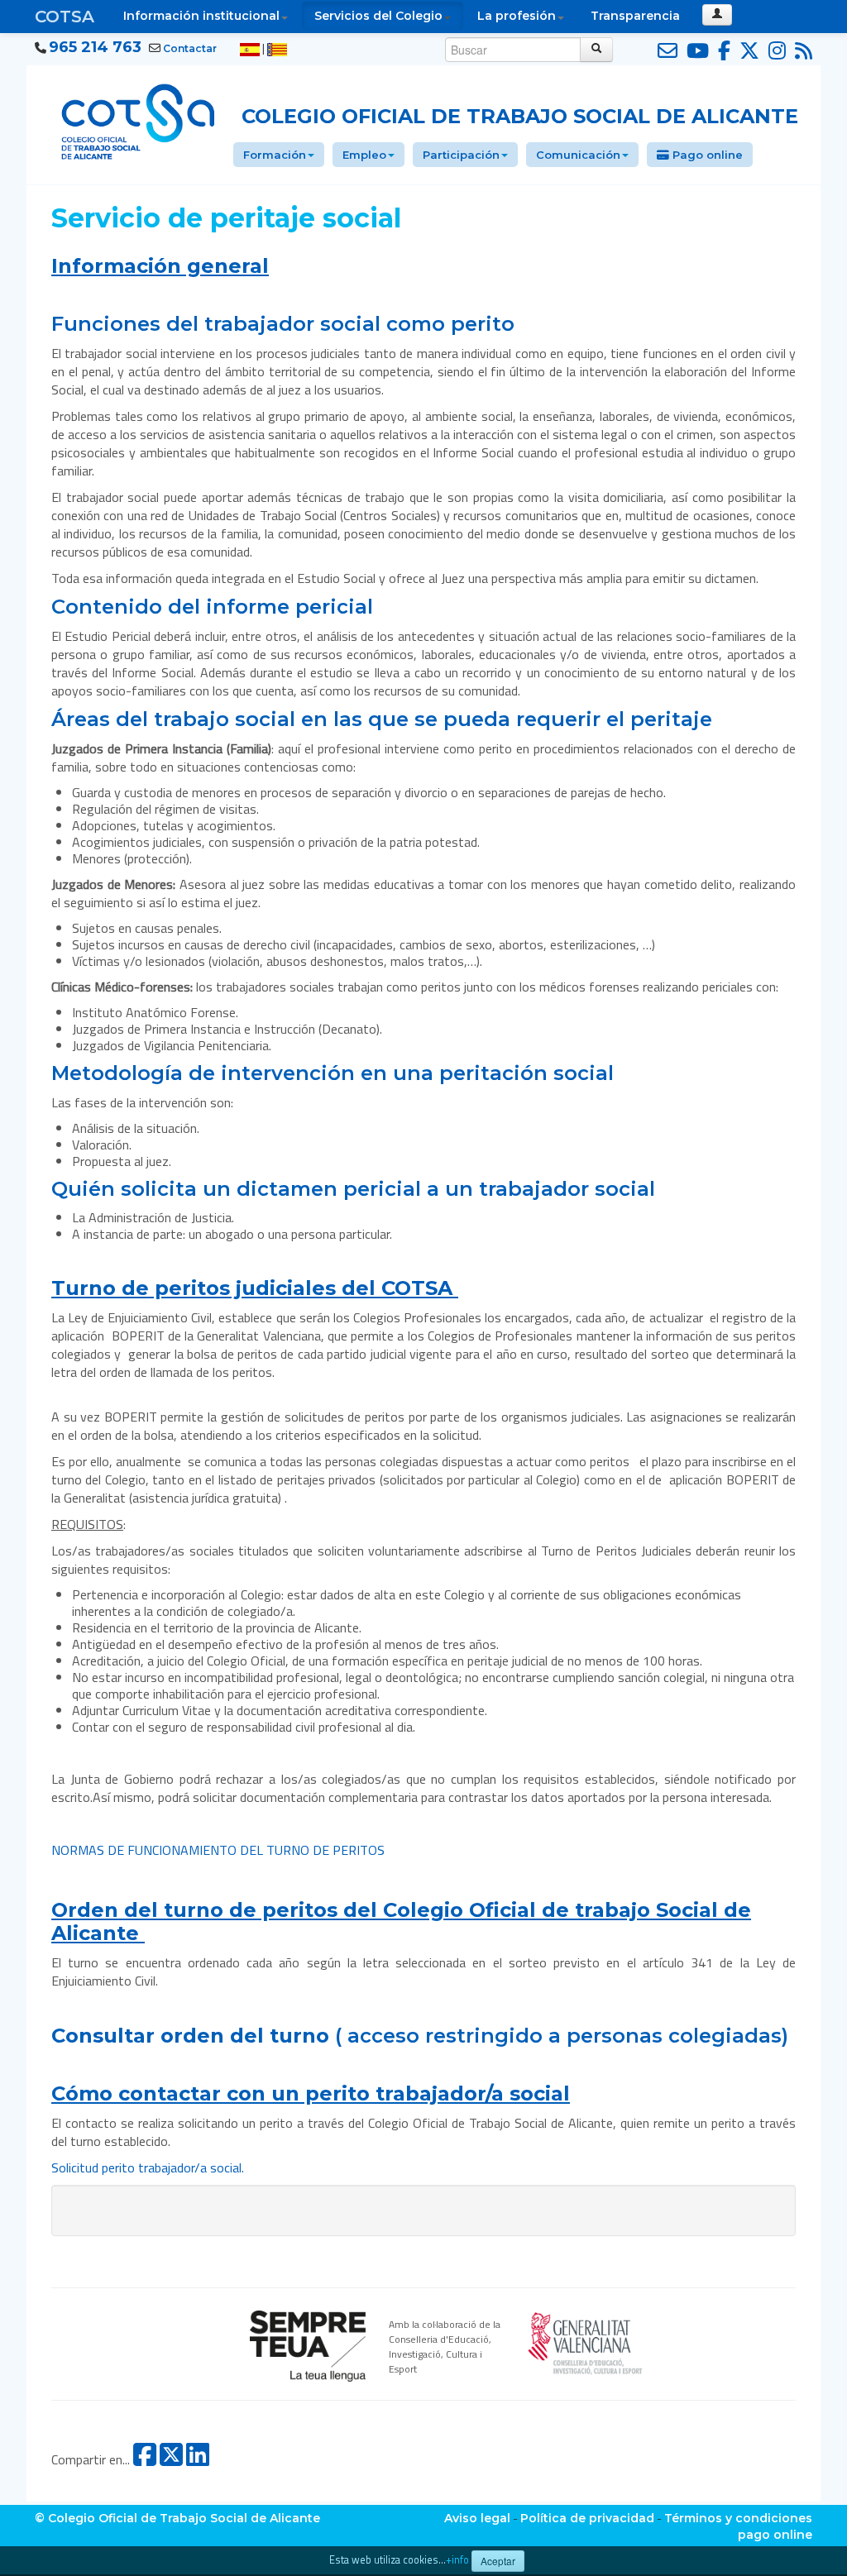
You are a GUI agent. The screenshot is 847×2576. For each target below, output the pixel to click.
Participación (461, 155)
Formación (275, 155)
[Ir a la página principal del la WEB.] (138, 119)
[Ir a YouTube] (695, 51)
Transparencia (635, 16)
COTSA (65, 17)
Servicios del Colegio (378, 16)
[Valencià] (277, 49)
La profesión (517, 16)
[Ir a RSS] (801, 51)
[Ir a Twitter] (747, 51)
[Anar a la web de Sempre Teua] (308, 2344)
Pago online (706, 155)
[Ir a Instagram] (775, 51)
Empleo (364, 155)
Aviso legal (477, 2518)
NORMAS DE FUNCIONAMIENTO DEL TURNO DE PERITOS (218, 1850)
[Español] (250, 49)
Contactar (190, 48)
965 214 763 (95, 47)
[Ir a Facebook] (722, 51)
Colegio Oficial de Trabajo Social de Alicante (520, 116)
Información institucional (201, 16)
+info (457, 2560)
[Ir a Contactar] (665, 51)
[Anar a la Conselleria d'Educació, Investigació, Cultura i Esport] (586, 2341)
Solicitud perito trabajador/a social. (148, 2167)
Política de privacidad (587, 2518)
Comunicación (578, 155)
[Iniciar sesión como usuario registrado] (717, 15)
